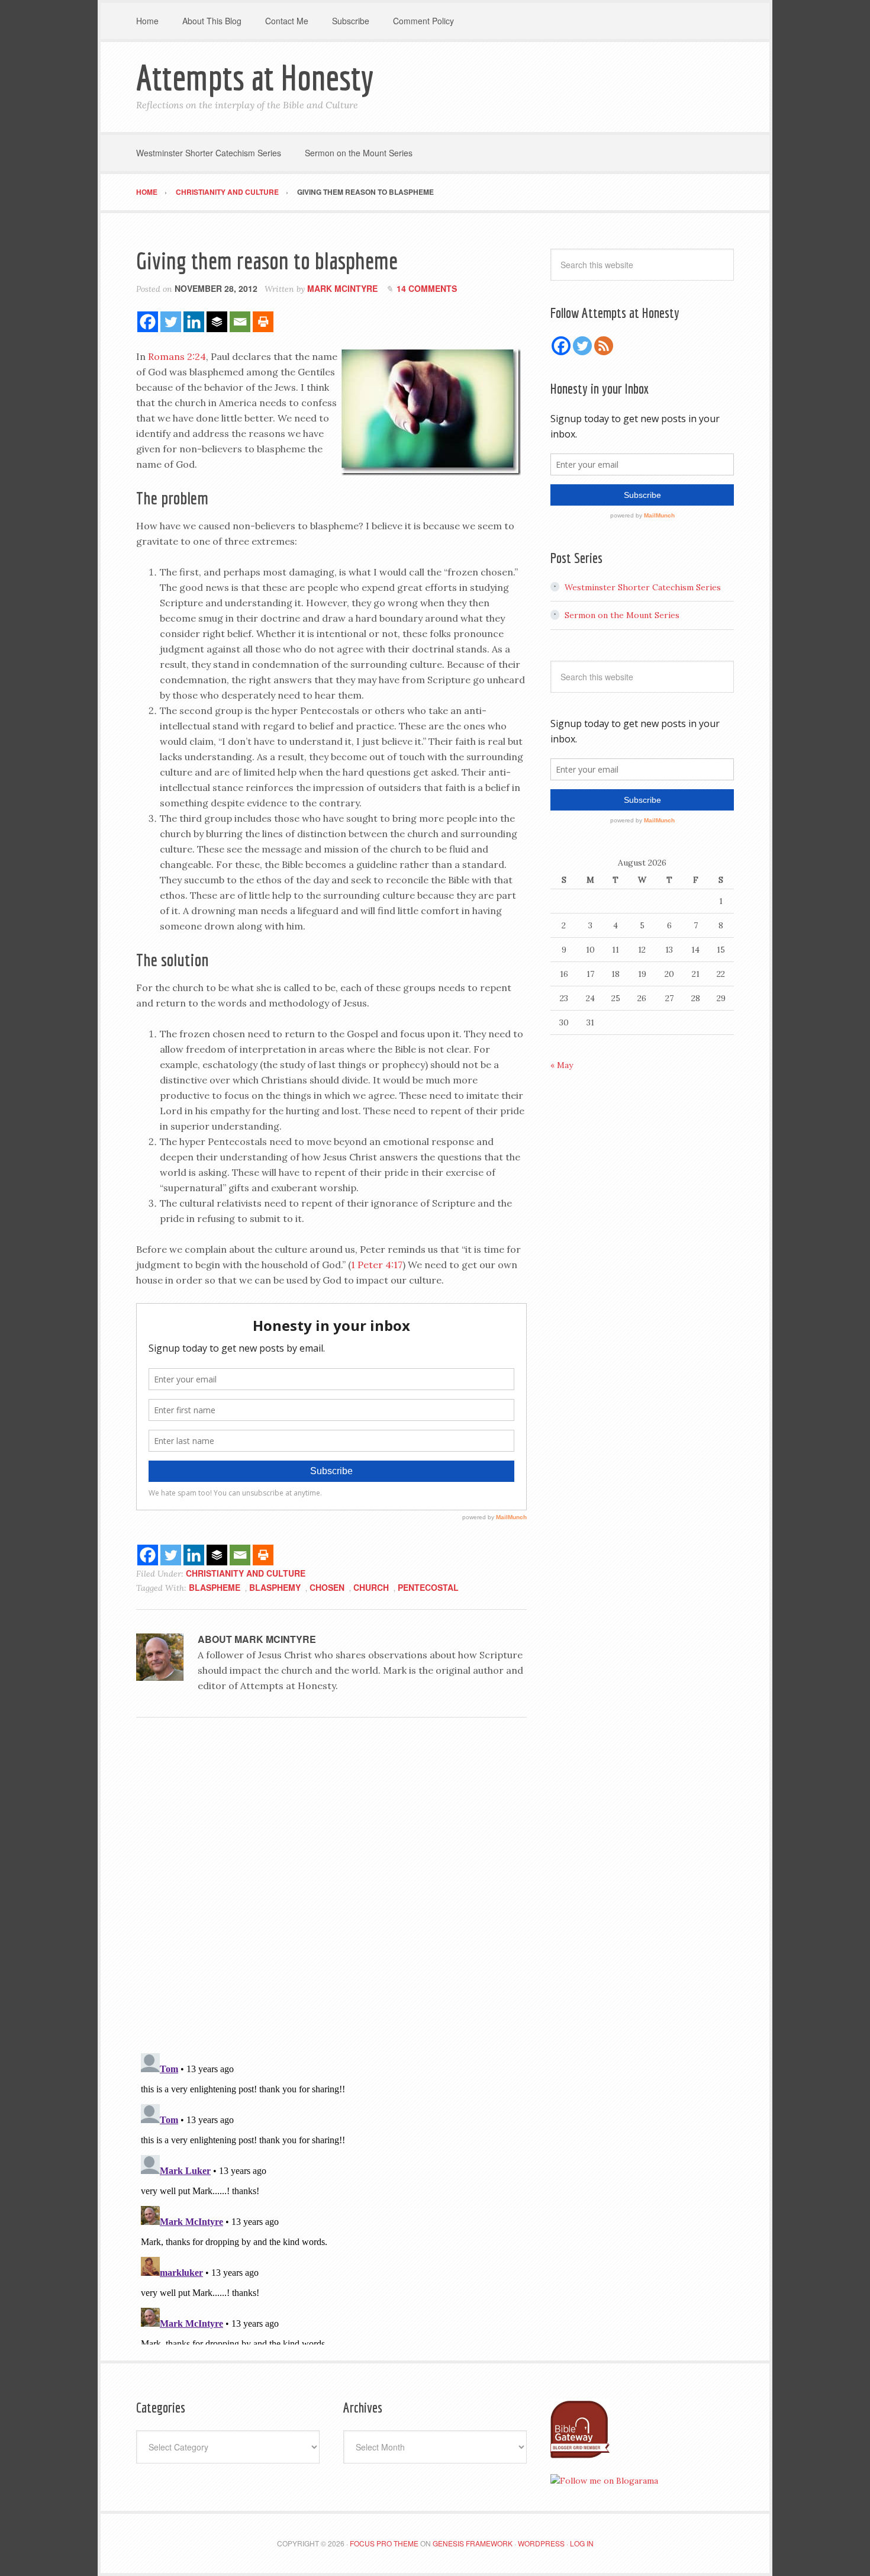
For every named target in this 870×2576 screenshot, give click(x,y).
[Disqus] (331, 1889)
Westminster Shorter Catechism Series (643, 587)
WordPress (541, 2543)
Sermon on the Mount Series (622, 615)
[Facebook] (148, 322)
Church (371, 1587)
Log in (582, 2543)
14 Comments (427, 288)
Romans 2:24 (177, 356)
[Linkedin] (194, 322)
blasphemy (275, 1587)
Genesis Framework (473, 2543)
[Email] (240, 322)
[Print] (263, 322)
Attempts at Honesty (255, 77)
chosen (327, 1587)
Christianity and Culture (246, 1573)
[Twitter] (171, 322)
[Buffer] (217, 322)
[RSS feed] (604, 346)
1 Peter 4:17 (377, 1265)
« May (562, 1065)
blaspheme (215, 1587)
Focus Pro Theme (384, 2543)
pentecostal (428, 1587)
